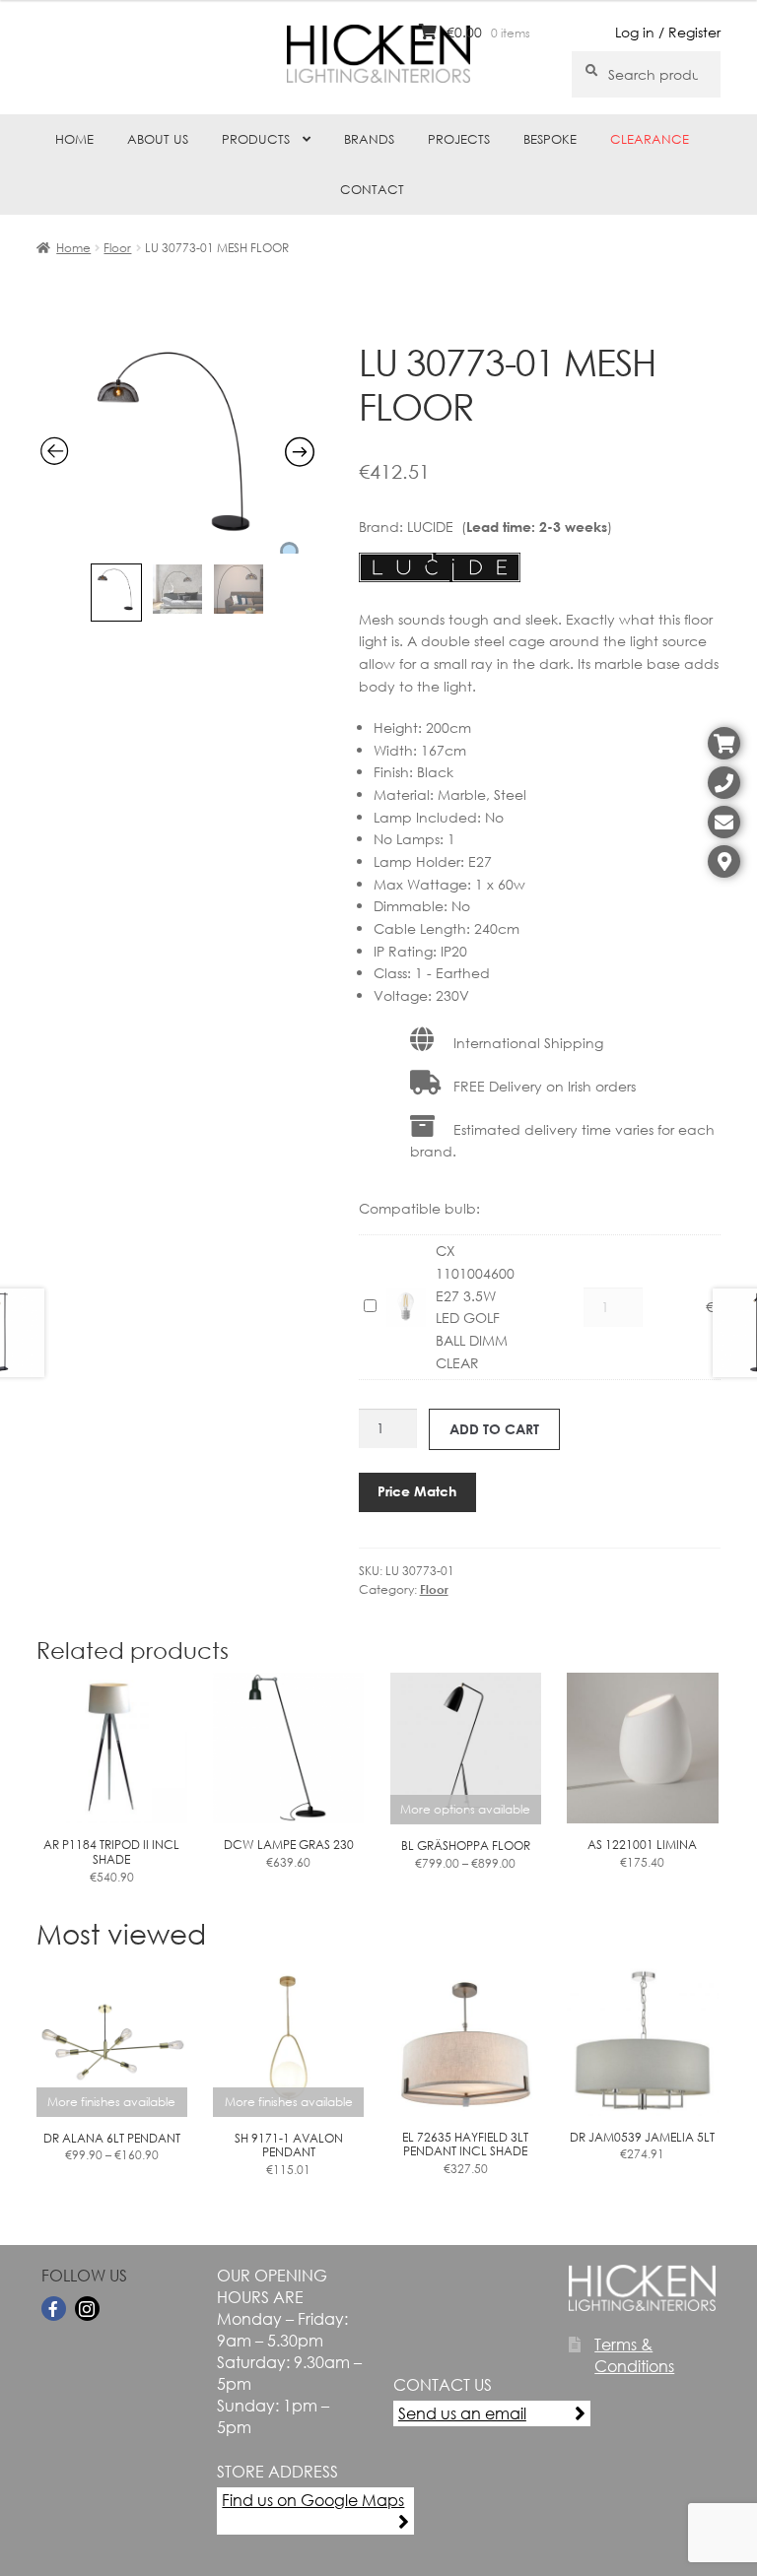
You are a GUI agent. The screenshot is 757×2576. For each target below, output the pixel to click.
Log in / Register (668, 32)
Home (74, 139)
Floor (117, 248)
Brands (369, 139)
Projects (459, 139)
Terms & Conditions (634, 2355)
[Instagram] (87, 2309)
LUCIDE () (510, 527)
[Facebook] (54, 2309)
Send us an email (462, 2413)
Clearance (650, 139)
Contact (372, 190)
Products (256, 139)
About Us (158, 139)
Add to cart (494, 1429)
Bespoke (550, 139)
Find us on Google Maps (313, 2500)
